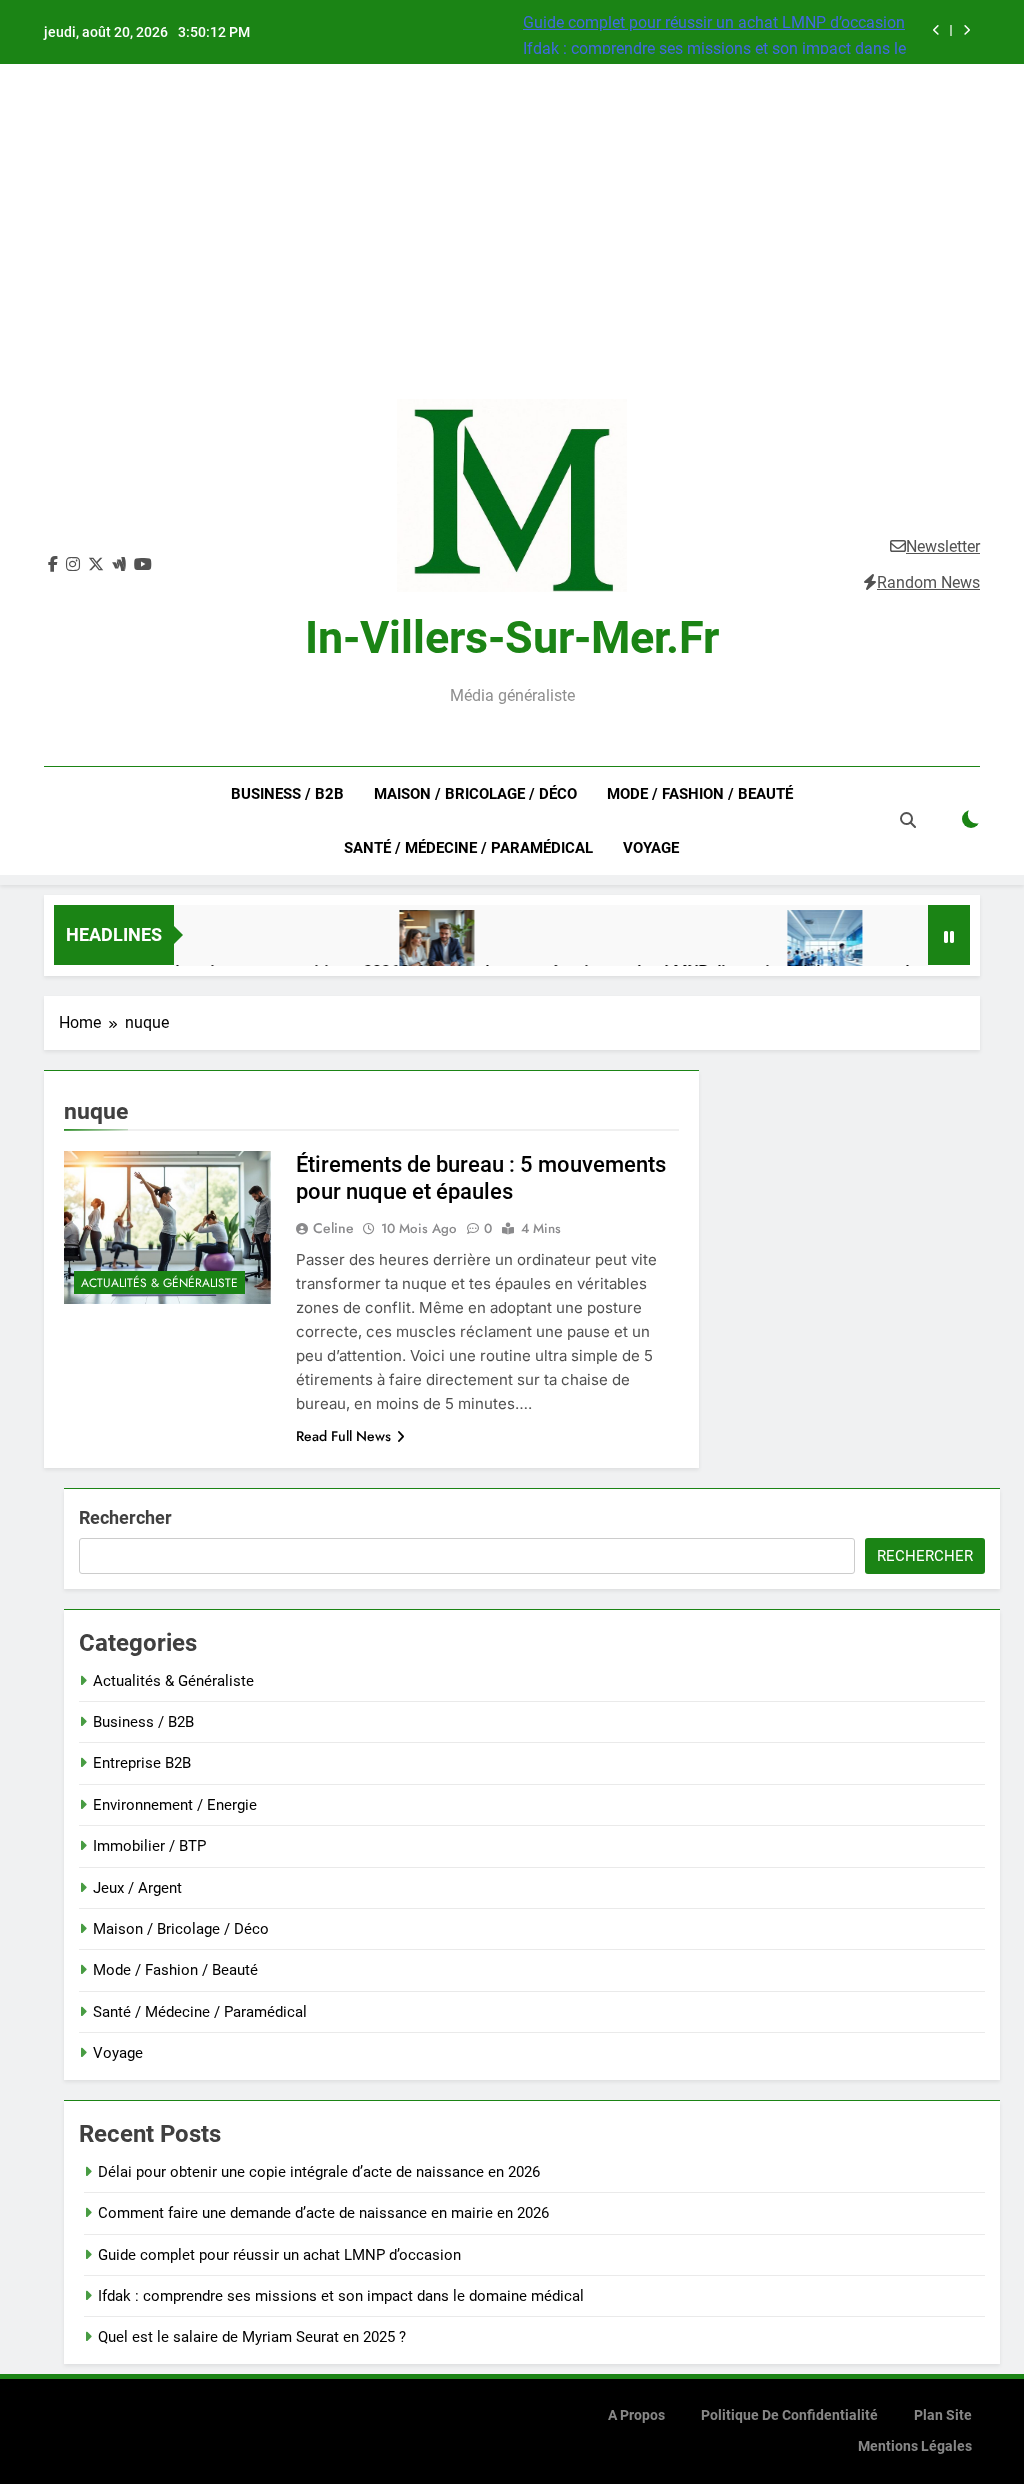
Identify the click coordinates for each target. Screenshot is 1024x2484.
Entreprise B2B (142, 1763)
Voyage (651, 848)
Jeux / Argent (137, 1888)
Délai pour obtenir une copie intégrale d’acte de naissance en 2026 (319, 2172)
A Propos (636, 2415)
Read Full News (343, 1436)
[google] (119, 565)
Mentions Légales (915, 2446)
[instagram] (73, 565)
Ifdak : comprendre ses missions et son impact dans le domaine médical (341, 2296)
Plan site (943, 2415)
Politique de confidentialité (789, 2415)
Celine (333, 1228)
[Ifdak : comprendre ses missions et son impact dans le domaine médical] (790, 947)
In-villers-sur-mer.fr (512, 637)
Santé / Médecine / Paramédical (468, 848)
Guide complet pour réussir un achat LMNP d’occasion (714, 22)
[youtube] (143, 565)
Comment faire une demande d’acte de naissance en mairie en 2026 (323, 2213)
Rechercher (125, 1517)
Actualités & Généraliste (159, 1283)
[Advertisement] (512, 249)
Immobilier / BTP (149, 1846)
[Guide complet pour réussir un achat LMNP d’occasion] (402, 947)
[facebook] (53, 565)
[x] (96, 565)
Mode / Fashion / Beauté (700, 794)
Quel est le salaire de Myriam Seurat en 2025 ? (252, 2337)
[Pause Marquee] (949, 935)
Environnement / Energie (175, 1805)
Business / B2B (287, 794)
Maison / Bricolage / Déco (475, 794)
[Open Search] (908, 820)
